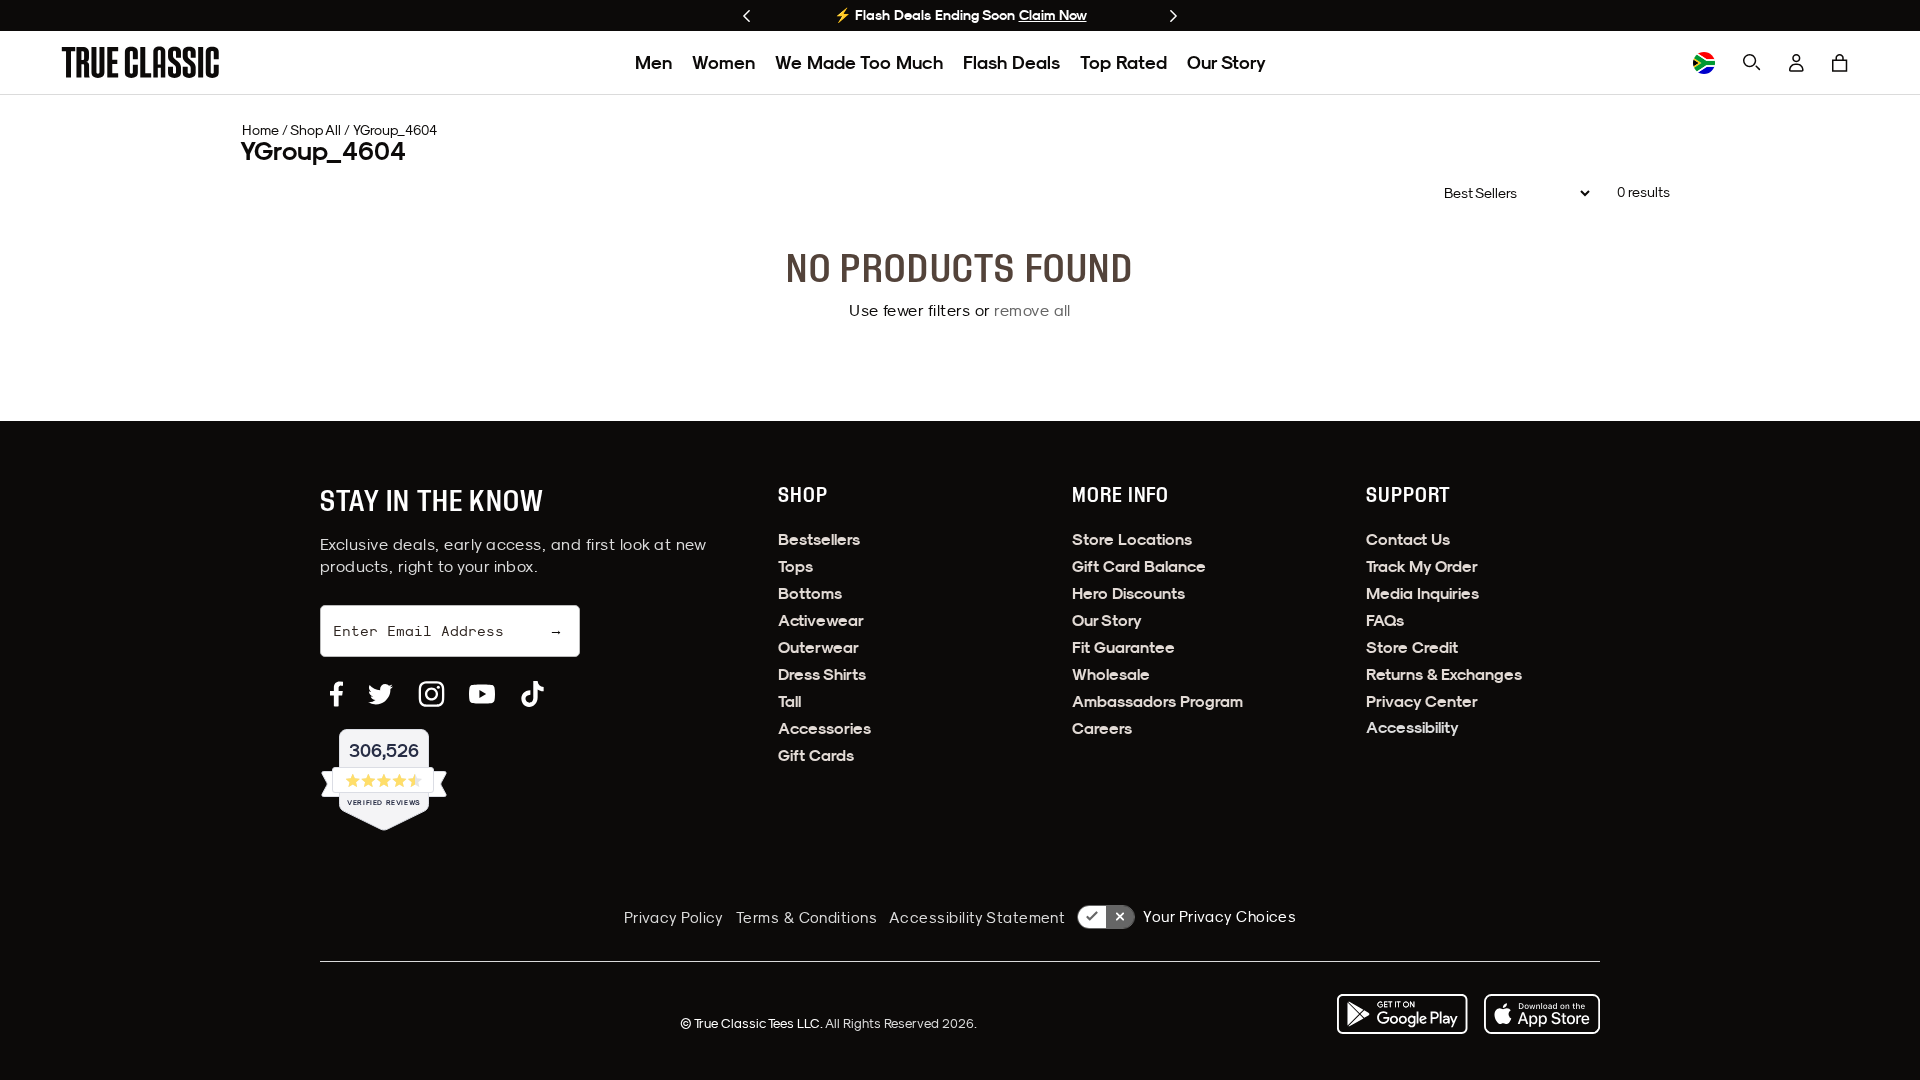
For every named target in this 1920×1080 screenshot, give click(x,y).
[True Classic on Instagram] (431, 694)
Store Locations (1132, 539)
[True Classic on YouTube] (482, 694)
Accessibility (1412, 727)
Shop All (315, 130)
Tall (789, 701)
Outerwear (818, 647)
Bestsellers (819, 539)
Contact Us (1408, 539)
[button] (1840, 63)
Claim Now (1053, 15)
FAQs (1385, 620)
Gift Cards (816, 755)
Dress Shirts (822, 674)
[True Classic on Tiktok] (532, 694)
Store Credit (1412, 647)
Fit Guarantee (1123, 647)
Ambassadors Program (1157, 701)
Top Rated (1123, 62)
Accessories (824, 728)
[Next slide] (1173, 16)
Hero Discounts (1128, 593)
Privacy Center (1422, 701)
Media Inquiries (1422, 593)
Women (723, 62)
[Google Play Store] (1402, 1014)
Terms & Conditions (806, 917)
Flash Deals (1011, 62)
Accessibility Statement (977, 917)
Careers (1102, 728)
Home (260, 130)
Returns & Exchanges (1444, 674)
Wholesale (1111, 674)
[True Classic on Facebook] (336, 694)
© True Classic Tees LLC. (752, 1023)
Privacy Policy (674, 917)
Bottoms (810, 593)
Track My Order (1422, 566)
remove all (1032, 310)
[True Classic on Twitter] (380, 694)
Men (653, 62)
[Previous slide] (746, 16)
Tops (795, 566)
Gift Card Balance (1139, 566)
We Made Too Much (859, 62)
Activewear (821, 620)
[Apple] (1542, 1014)
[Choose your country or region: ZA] (1704, 63)
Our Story (1226, 62)
